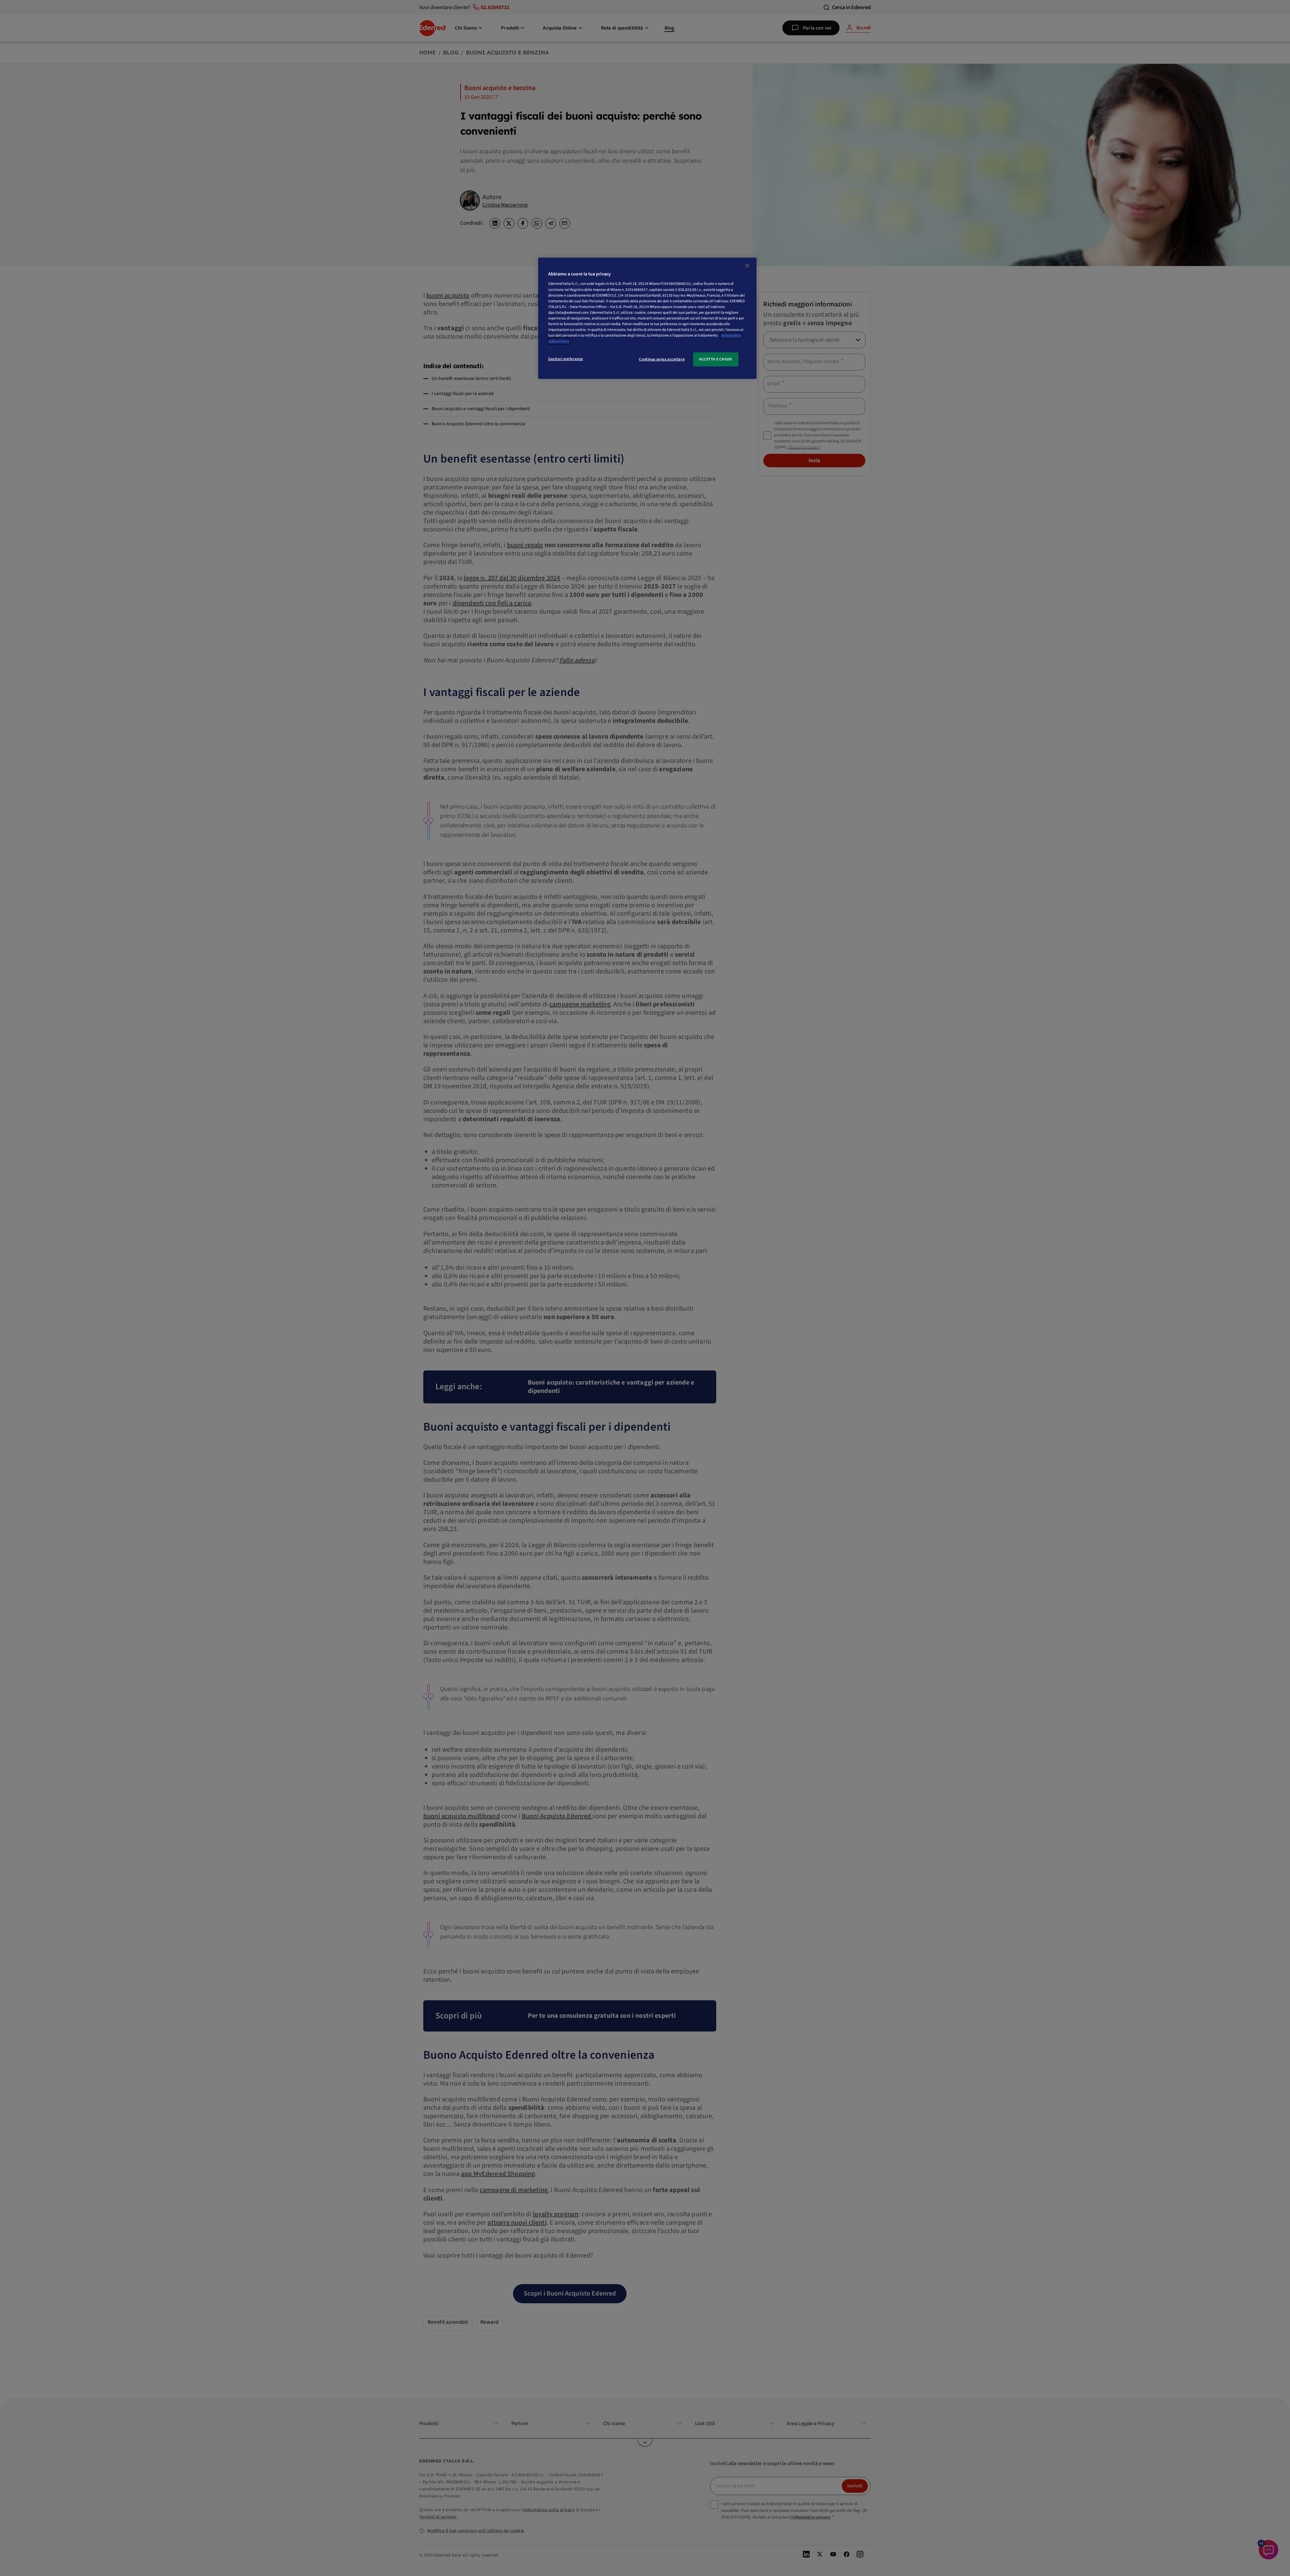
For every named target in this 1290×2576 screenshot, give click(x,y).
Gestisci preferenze (566, 359)
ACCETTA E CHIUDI (716, 359)
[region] (647, 318)
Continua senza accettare (662, 359)
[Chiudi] (747, 266)
